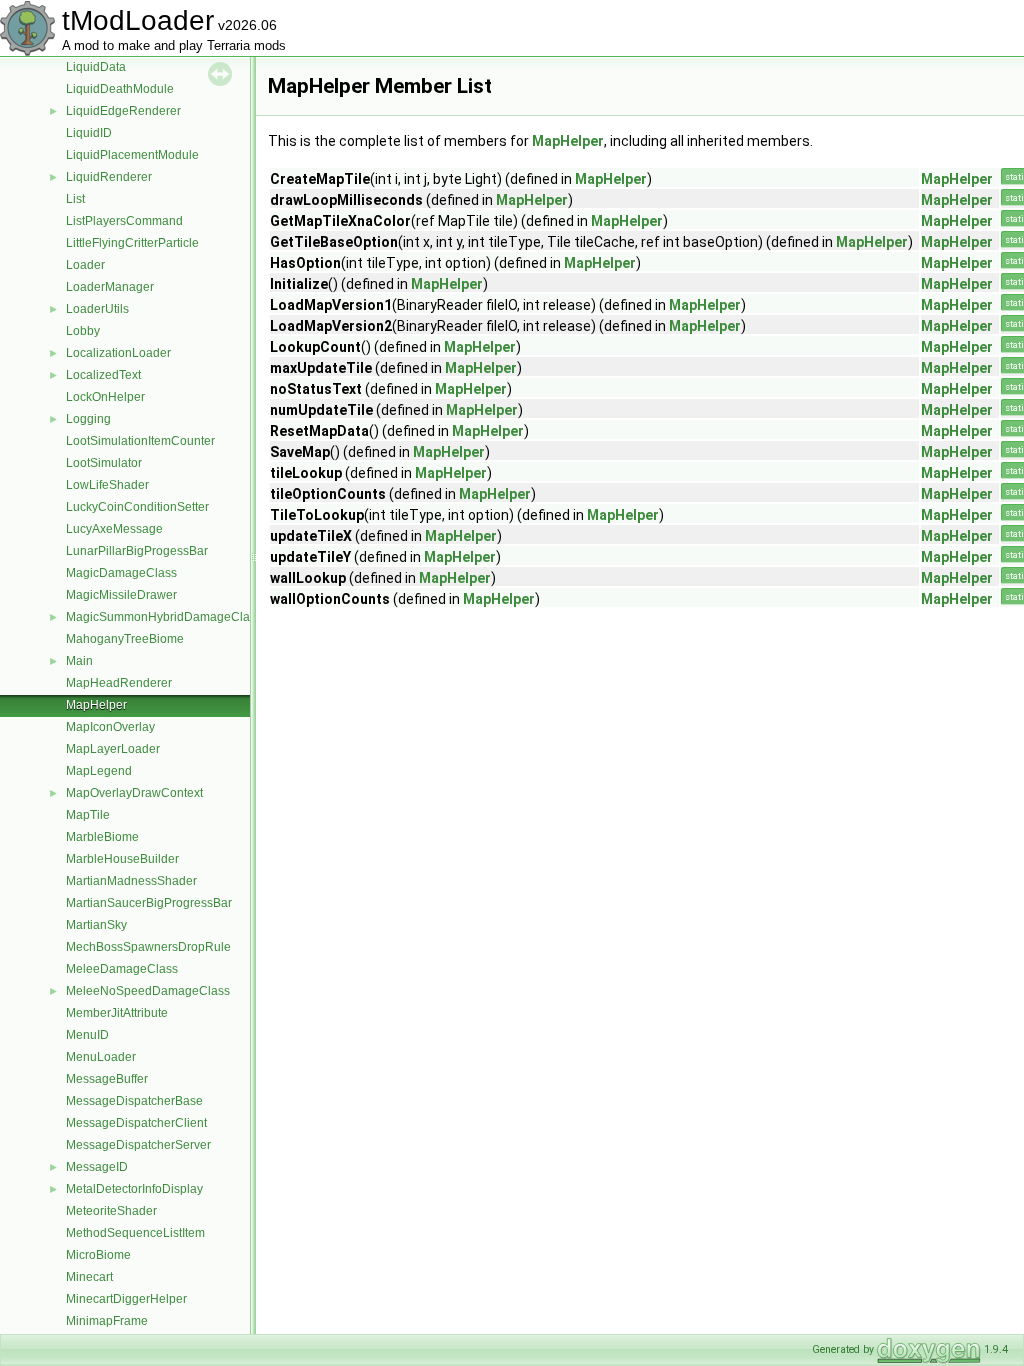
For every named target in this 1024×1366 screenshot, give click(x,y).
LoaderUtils (97, 309)
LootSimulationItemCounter (140, 441)
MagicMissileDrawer (121, 595)
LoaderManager (110, 287)
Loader (85, 265)
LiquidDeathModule (120, 89)
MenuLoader (101, 1057)
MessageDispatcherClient (136, 1123)
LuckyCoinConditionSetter (137, 507)
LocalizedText (103, 375)
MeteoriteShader (111, 1211)
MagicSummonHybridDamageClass (164, 617)
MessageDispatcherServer (138, 1145)
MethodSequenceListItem (135, 1233)
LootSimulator (104, 463)
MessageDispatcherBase (134, 1101)
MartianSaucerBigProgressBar (149, 903)
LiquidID (89, 133)
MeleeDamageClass (122, 969)
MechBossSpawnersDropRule (148, 947)
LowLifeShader (107, 485)
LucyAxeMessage (114, 529)
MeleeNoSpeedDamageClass (148, 991)
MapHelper (96, 705)
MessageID (97, 1167)
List (75, 199)
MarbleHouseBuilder (122, 859)
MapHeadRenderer (119, 683)
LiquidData (96, 67)
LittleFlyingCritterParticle (132, 243)
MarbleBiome (102, 837)
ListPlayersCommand (124, 221)
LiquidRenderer (109, 177)
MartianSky (96, 925)
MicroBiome (98, 1255)
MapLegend (99, 771)
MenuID (87, 1035)
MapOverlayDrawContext (134, 793)
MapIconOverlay (110, 727)
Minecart (89, 1277)
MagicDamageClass (121, 573)
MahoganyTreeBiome (125, 639)
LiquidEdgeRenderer (123, 111)
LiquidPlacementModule (132, 155)
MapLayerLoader (113, 749)
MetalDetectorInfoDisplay (134, 1189)
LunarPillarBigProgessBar (137, 551)
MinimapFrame (107, 1321)
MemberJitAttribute (117, 1013)
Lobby (83, 331)
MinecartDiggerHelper (126, 1299)
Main (79, 661)
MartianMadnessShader (131, 881)
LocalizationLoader (118, 353)
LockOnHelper (105, 397)
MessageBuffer (107, 1079)
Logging (88, 419)
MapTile (88, 815)
